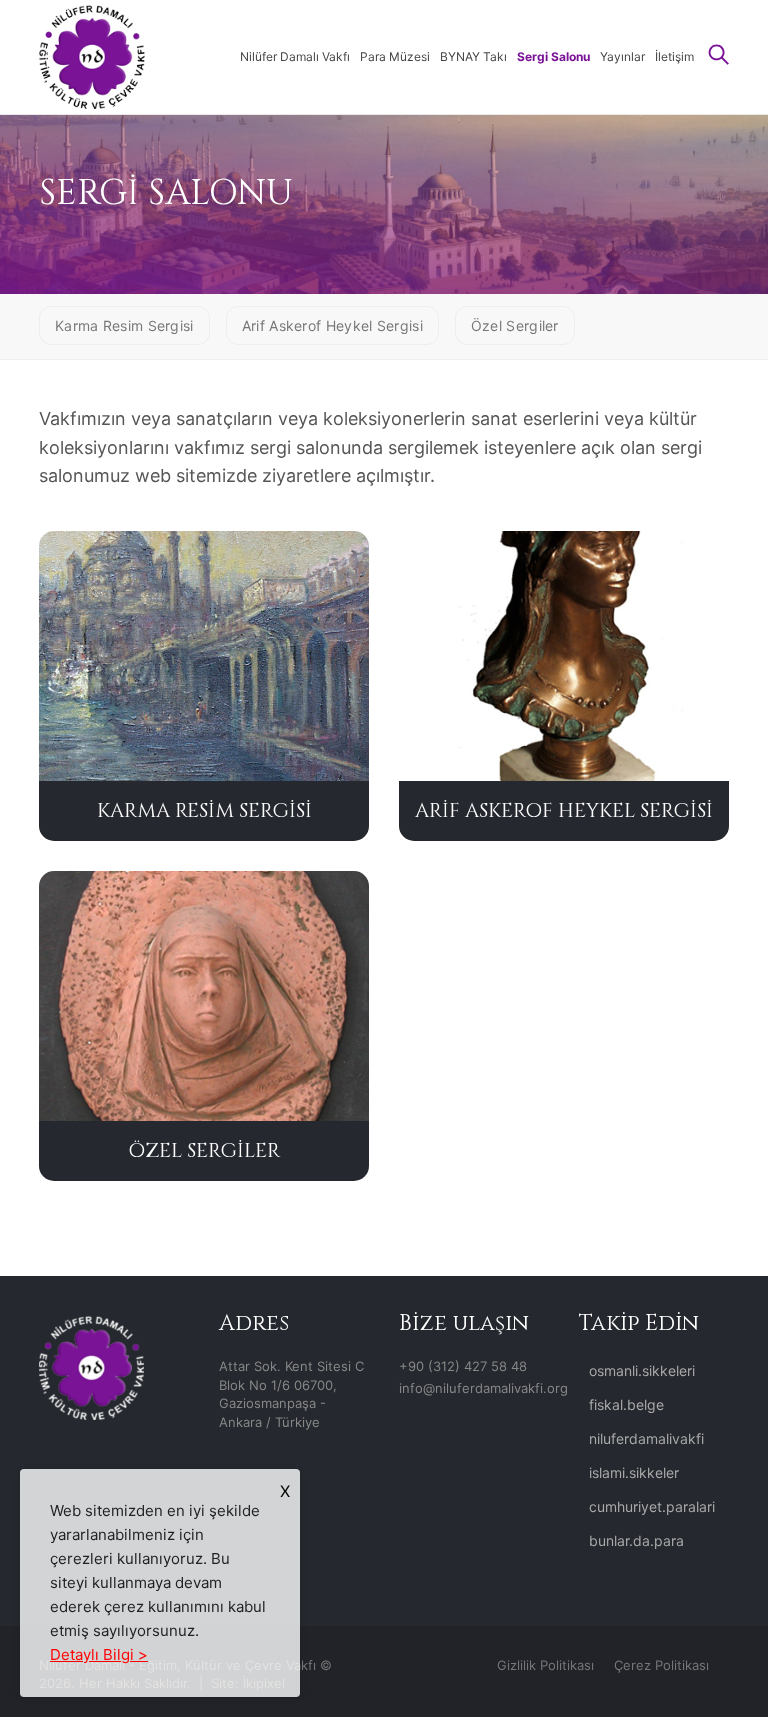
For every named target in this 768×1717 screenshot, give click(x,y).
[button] (719, 56)
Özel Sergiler (515, 325)
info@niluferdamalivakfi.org (483, 1388)
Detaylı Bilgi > (99, 1654)
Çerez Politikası (661, 1665)
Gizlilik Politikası (545, 1665)
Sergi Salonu (553, 56)
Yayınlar (622, 56)
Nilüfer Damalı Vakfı (295, 56)
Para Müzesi (395, 56)
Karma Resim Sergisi (124, 325)
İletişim (674, 56)
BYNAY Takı (473, 56)
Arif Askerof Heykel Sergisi (332, 325)
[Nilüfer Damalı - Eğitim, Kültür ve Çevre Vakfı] (92, 55)
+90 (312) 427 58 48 (463, 1366)
